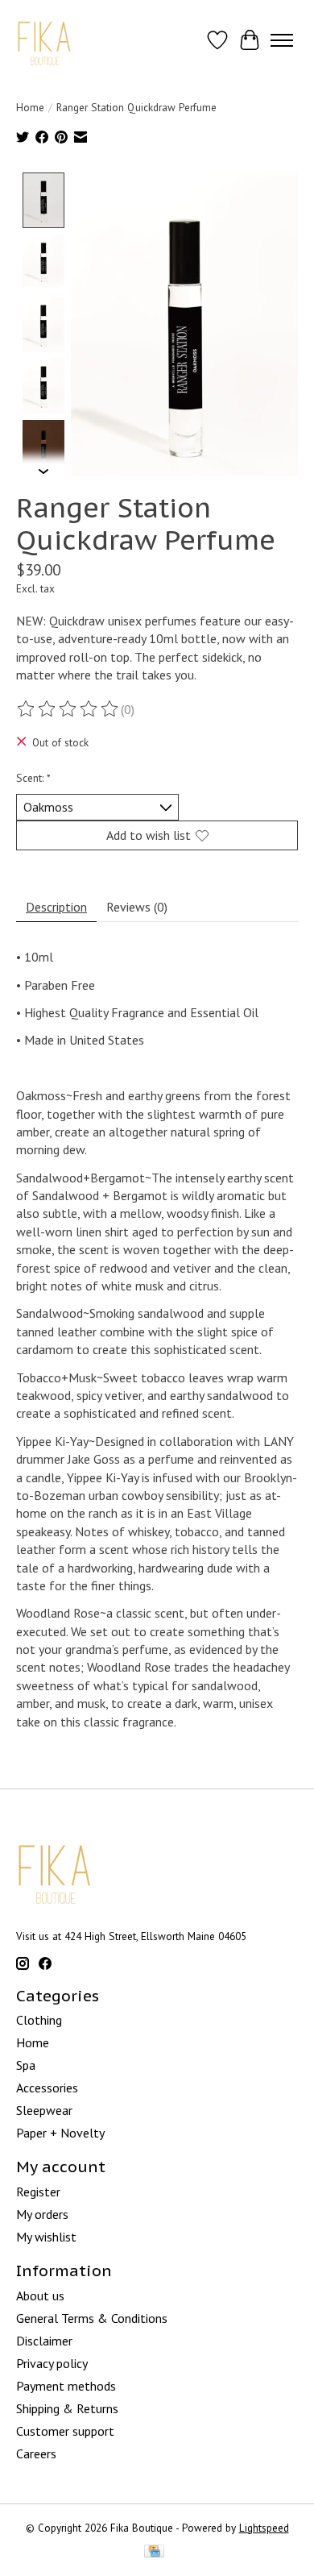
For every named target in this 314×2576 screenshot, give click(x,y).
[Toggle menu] (282, 40)
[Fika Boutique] (45, 40)
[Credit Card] (154, 2553)
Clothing (39, 2020)
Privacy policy (52, 2363)
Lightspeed (264, 2528)
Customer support (65, 2431)
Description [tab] (56, 907)
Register (38, 2192)
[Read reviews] (68, 709)
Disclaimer (44, 2341)
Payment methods (66, 2386)
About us (40, 2296)
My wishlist (46, 2237)
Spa (26, 2065)
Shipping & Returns (67, 2408)
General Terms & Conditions (92, 2318)
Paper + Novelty (60, 2133)
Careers (36, 2453)
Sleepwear (44, 2110)
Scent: (33, 778)
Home (30, 107)
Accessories (47, 2088)
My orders (42, 2214)
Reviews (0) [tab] (137, 907)
